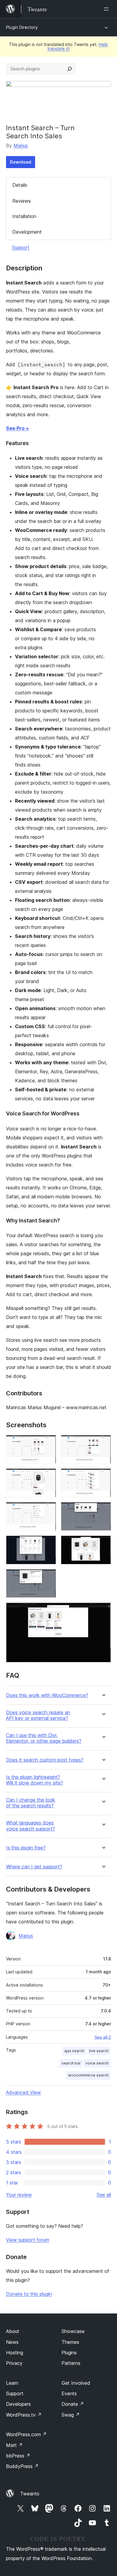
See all (104, 2195)
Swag (71, 2415)
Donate (73, 2404)
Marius (21, 146)
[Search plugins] (70, 69)
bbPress (18, 2456)
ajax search (74, 2051)
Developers (18, 2404)
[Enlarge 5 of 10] (48, 1510)
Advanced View (23, 2092)
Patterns (71, 2363)
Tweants (30, 2494)
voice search (97, 2063)
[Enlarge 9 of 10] (48, 1577)
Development (27, 232)
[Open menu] (107, 9)
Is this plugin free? (26, 1848)
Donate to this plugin (29, 2294)
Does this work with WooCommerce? (47, 1695)
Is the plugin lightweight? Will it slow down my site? (34, 1780)
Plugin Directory (22, 27)
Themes (70, 2342)
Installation (24, 216)
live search (99, 2051)
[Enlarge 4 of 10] (103, 1477)
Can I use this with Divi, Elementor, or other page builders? (44, 1738)
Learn (12, 2383)
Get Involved (76, 2383)
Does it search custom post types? (45, 1760)
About (13, 2331)
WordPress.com (26, 2434)
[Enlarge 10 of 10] (103, 1611)
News (12, 2342)
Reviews (22, 201)
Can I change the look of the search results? (31, 1803)
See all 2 (103, 2037)
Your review (19, 2195)
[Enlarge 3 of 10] (48, 1477)
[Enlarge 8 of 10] (103, 1544)
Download (21, 162)
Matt (14, 2445)
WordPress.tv (24, 2415)
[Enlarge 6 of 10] (103, 1510)
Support (21, 247)
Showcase (73, 2331)
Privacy (14, 2363)
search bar (71, 2063)
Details (20, 185)
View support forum (28, 2240)
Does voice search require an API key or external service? (38, 1715)
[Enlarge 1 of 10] (48, 1443)
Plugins (69, 2353)
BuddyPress (22, 2466)
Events (69, 2393)
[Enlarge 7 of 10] (48, 1544)
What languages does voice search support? (30, 1826)
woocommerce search (88, 2075)
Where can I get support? (34, 1867)
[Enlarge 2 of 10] (103, 1443)
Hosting (15, 2353)
